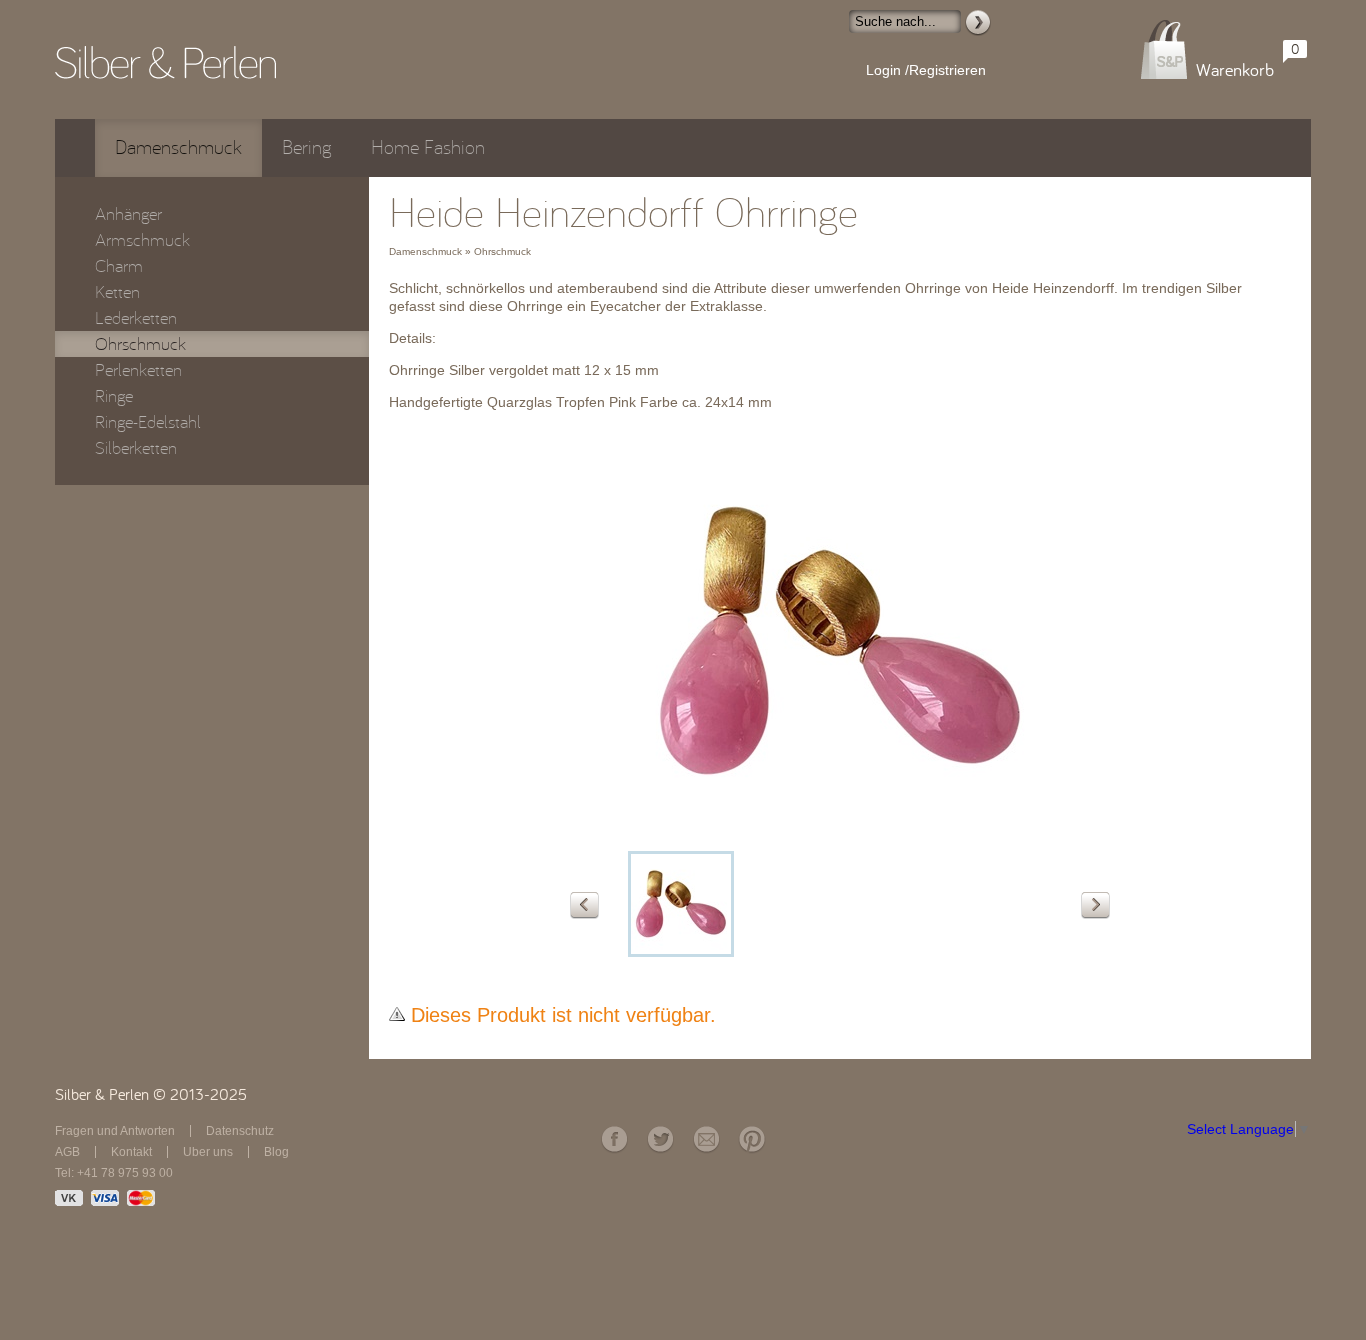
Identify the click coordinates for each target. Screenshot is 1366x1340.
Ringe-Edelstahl (148, 422)
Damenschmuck (178, 147)
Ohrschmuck (140, 344)
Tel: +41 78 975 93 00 (114, 1173)
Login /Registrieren (926, 70)
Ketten (117, 292)
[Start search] (978, 23)
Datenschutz (240, 1131)
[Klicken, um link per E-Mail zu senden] (706, 1140)
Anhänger (128, 214)
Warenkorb (1235, 70)
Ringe (114, 396)
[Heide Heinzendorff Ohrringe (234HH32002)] (681, 904)
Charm (119, 266)
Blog (276, 1152)
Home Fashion (428, 147)
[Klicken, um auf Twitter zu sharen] (660, 1140)
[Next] (1095, 905)
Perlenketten (138, 370)
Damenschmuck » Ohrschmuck (460, 251)
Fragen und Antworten (115, 1131)
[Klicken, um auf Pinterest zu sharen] (752, 1140)
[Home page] (165, 62)
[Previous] (584, 905)
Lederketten (136, 318)
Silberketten (136, 448)
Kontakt (131, 1152)
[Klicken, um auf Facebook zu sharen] (614, 1140)
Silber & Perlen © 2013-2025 (151, 1095)
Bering (306, 147)
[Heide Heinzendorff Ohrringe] (840, 836)
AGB (67, 1152)
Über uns (208, 1152)
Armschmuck (142, 240)
